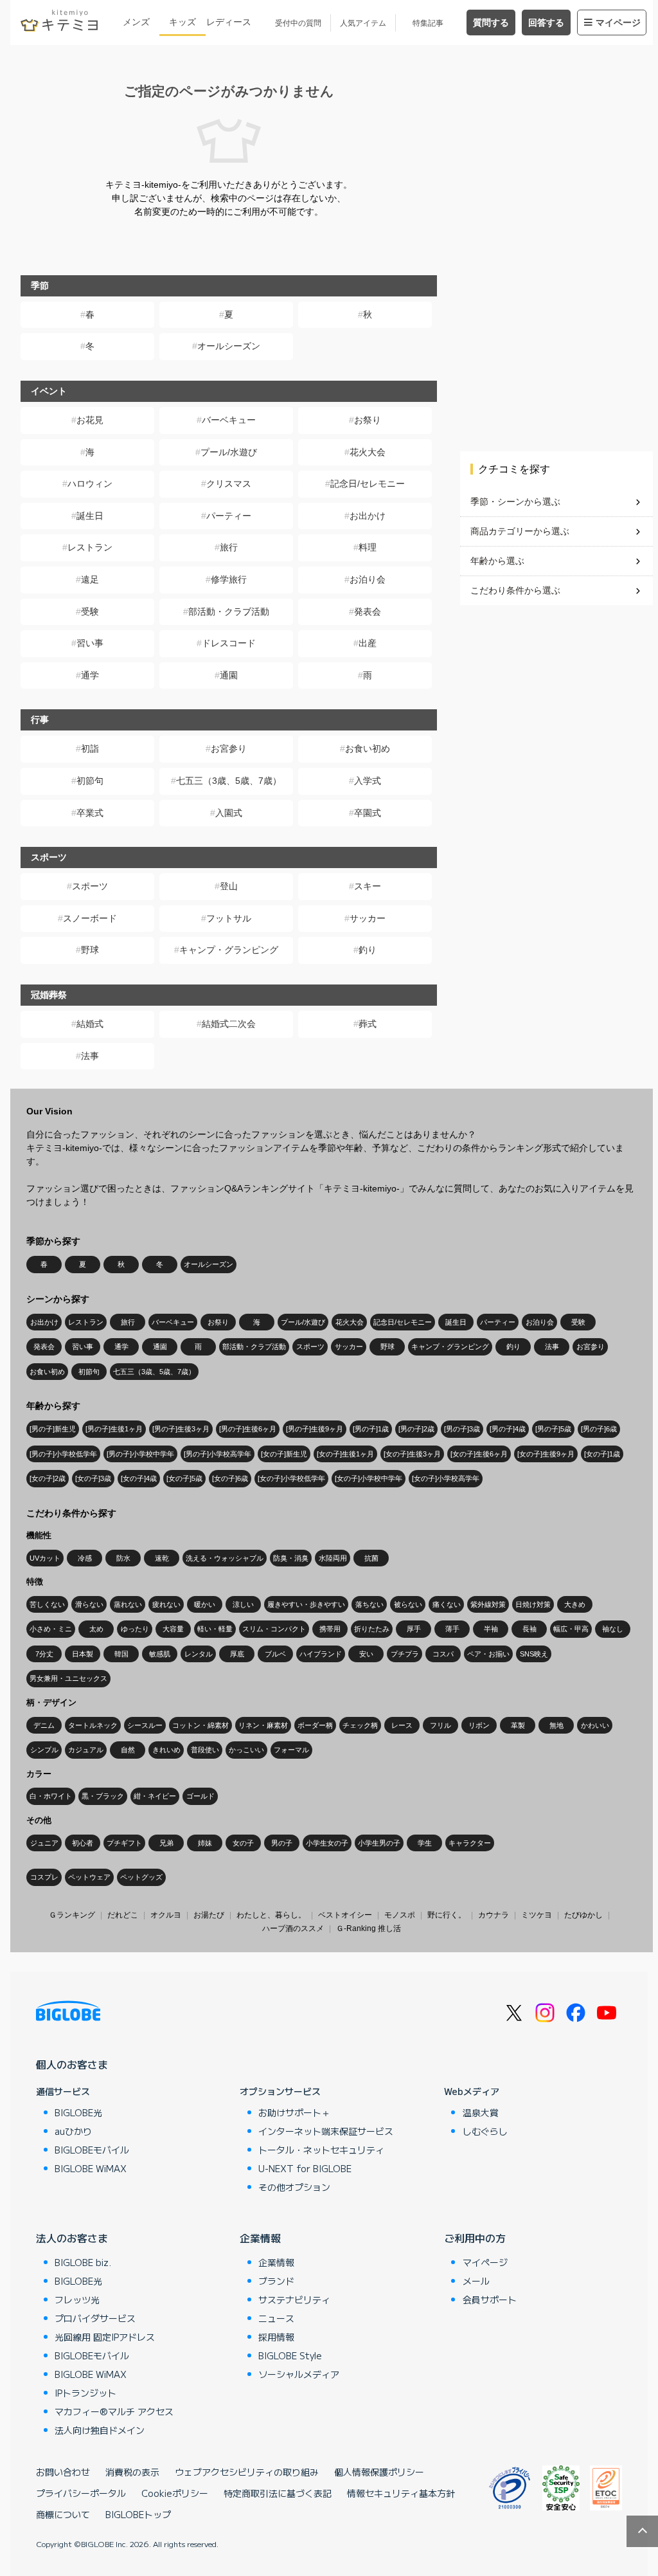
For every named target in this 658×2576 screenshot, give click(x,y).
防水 (123, 1558)
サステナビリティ (294, 2299)
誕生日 (90, 516)
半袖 (491, 1629)
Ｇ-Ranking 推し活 (369, 1928)
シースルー (145, 1725)
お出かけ (368, 516)
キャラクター (470, 1843)
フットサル (229, 918)
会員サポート (490, 2299)
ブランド (276, 2281)
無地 (556, 1725)
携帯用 (330, 1629)
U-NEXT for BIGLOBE (305, 2168)
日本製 (83, 1654)
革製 (518, 1725)
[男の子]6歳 (599, 1429)
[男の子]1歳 (371, 1429)
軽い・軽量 (215, 1629)
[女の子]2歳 (48, 1478)
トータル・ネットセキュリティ (321, 2150)
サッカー (368, 918)
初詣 (90, 748)
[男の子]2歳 (416, 1429)
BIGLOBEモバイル (92, 2150)
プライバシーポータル (81, 2493)
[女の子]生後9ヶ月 (546, 1454)
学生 (425, 1843)
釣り (368, 950)
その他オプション (294, 2187)
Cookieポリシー (175, 2493)
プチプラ (405, 1654)
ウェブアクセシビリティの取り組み (247, 2472)
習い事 (90, 643)
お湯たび (209, 1915)
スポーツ (90, 886)
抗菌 (371, 1558)
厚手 (414, 1629)
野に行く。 (447, 1915)
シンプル (44, 1750)
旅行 (229, 547)
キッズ (182, 22)
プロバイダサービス (95, 2318)
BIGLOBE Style (290, 2355)
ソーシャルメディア (299, 2374)
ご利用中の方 (475, 2238)
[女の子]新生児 (284, 1454)
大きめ (575, 1604)
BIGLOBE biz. (83, 2262)
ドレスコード (229, 643)
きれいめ (166, 1750)
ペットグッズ (141, 1877)
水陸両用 (333, 1558)
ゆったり (135, 1629)
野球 (90, 950)
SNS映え (534, 1654)
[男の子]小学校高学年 (218, 1454)
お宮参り (229, 748)
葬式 (368, 1024)
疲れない (166, 1604)
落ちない (369, 1604)
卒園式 (368, 813)
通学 (90, 675)
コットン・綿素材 (200, 1725)
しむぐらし (485, 2131)
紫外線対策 (488, 1604)
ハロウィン (90, 484)
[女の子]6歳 (230, 1478)
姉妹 (205, 1843)
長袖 (529, 1629)
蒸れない (128, 1604)
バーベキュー (229, 420)
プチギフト (124, 1843)
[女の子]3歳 (93, 1478)
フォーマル (291, 1750)
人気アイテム (363, 23)
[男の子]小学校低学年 (63, 1454)
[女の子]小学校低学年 (291, 1478)
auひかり (73, 2131)
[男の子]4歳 (508, 1429)
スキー (368, 886)
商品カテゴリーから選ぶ (520, 531)
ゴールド (200, 1796)
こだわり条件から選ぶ (515, 590)
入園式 (229, 813)
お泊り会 (368, 579)
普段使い (205, 1750)
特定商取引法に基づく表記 (278, 2493)
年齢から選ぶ (497, 561)
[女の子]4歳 (139, 1478)
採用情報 (276, 2337)
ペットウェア (89, 1877)
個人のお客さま (72, 2064)
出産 (368, 643)
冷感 (85, 1558)
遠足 (90, 579)
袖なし (613, 1629)
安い (366, 1654)
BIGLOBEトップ (138, 2514)
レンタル (199, 1654)
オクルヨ (166, 1915)
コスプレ (44, 1877)
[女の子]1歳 (602, 1454)
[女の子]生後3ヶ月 (412, 1454)
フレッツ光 (77, 2299)
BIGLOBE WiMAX (91, 2168)
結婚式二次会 (229, 1024)
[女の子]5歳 (184, 1478)
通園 (229, 675)
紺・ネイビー (155, 1796)
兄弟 (166, 1843)
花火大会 (368, 452)
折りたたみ (372, 1629)
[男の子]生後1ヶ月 (114, 1429)
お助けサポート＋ (294, 2112)
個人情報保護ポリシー (379, 2472)
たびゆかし (583, 1915)
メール (476, 2281)
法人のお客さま (72, 2238)
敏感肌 (160, 1654)
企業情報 (260, 2238)
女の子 (243, 1843)
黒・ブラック (103, 1796)
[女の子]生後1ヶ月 (345, 1454)
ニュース (276, 2318)
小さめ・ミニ (51, 1629)
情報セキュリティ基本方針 (401, 2493)
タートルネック (93, 1725)
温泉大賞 (481, 2112)
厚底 (237, 1654)
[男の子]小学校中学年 (140, 1454)
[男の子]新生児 (53, 1429)
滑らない (89, 1604)
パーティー (229, 516)
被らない (408, 1604)
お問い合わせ (63, 2472)
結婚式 (90, 1024)
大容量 (173, 1629)
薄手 (452, 1629)
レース (402, 1725)
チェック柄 (360, 1725)
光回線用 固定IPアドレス (105, 2337)
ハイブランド (321, 1654)
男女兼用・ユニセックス (68, 1678)
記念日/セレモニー (368, 484)
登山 (229, 886)
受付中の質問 (298, 23)
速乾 (162, 1558)
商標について (63, 2514)
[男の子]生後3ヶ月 (181, 1429)
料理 (368, 547)
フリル (440, 1725)
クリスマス (229, 484)
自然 (128, 1750)
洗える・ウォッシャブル (225, 1558)
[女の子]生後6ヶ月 (479, 1454)
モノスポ (400, 1915)
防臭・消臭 (291, 1558)
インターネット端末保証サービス (326, 2131)
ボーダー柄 (315, 1725)
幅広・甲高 (571, 1629)
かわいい (595, 1725)
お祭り (368, 420)
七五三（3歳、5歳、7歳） (229, 781)
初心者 (83, 1843)
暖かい (205, 1604)
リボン (479, 1725)
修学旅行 (229, 579)
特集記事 (428, 23)
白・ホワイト (51, 1796)
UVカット (45, 1558)
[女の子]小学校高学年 (446, 1478)
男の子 (282, 1843)
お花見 (90, 420)
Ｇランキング (72, 1915)
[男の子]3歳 (462, 1429)
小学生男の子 (379, 1843)
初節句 (90, 781)
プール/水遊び (229, 452)
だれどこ (123, 1915)
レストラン (90, 547)
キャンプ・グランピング (229, 950)
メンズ (136, 22)
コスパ (443, 1654)
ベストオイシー (345, 1915)
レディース (229, 22)
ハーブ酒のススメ (293, 1928)
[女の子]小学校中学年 (369, 1478)
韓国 (121, 1654)
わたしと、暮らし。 (271, 1915)
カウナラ (493, 1915)
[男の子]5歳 (553, 1429)
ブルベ (275, 1654)
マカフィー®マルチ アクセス (114, 2411)
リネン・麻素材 (263, 1725)
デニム (44, 1725)
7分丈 (44, 1654)
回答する (546, 23)
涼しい (243, 1604)
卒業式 (90, 813)
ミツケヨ (537, 1915)
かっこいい (246, 1750)
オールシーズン (229, 346)
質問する (491, 23)
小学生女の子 (327, 1843)
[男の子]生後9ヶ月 (315, 1429)
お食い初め (368, 748)
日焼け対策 (533, 1604)
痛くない (447, 1604)
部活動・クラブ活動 (229, 612)
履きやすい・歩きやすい (306, 1604)
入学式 (368, 781)
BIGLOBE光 (78, 2112)
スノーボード (90, 918)
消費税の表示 (132, 2472)
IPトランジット (85, 2393)
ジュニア (44, 1843)
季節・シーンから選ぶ (515, 502)
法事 (90, 1056)
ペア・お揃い (488, 1654)
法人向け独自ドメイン (100, 2430)
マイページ (618, 23)
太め (96, 1629)
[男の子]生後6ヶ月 (248, 1429)
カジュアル (86, 1750)
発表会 (368, 612)
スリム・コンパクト (274, 1629)
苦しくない (47, 1604)
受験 (90, 612)
